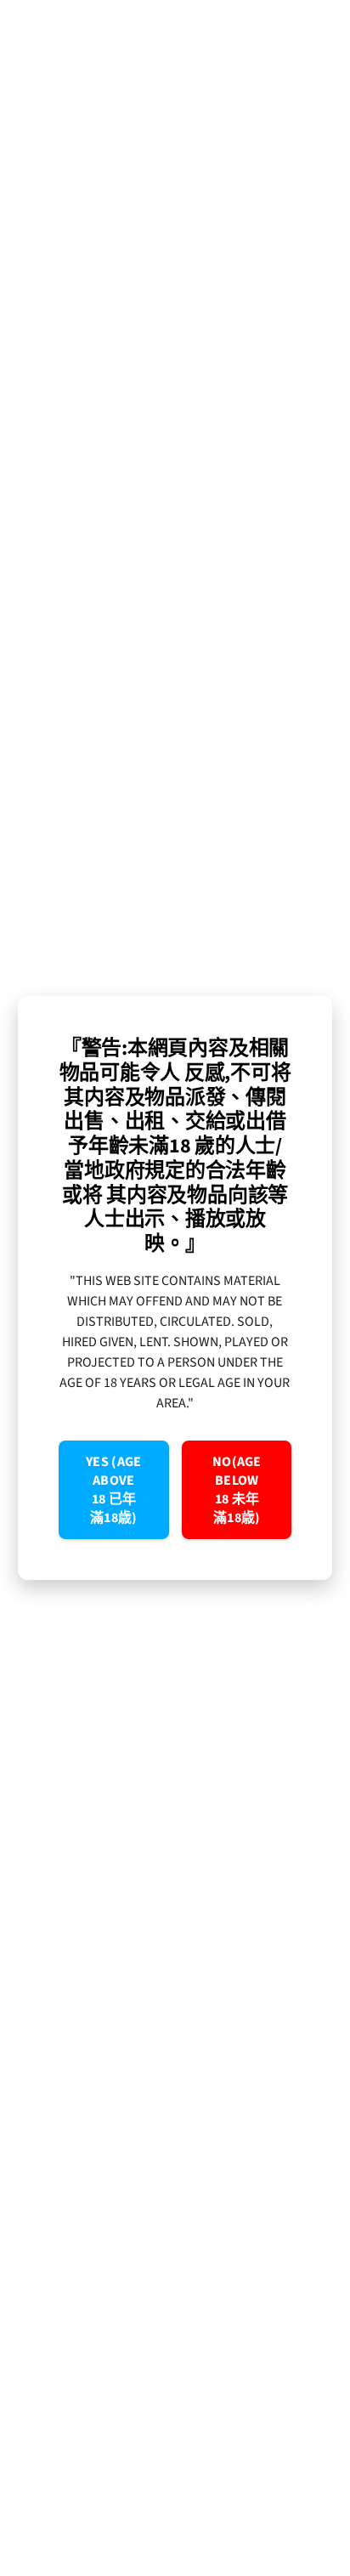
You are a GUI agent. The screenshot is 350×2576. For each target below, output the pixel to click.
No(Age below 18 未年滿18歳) (237, 1490)
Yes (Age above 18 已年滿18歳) (114, 1490)
